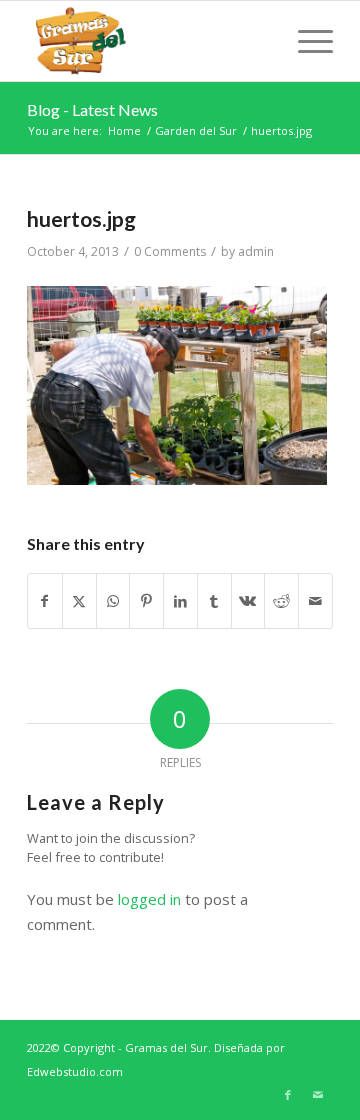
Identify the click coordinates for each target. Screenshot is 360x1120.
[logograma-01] (149, 41)
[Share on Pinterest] (146, 601)
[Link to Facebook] (288, 1095)
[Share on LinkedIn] (180, 601)
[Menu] (305, 41)
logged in (149, 899)
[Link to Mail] (318, 1095)
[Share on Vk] (248, 601)
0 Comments (170, 251)
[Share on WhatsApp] (113, 601)
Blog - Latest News (92, 109)
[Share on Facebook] (45, 601)
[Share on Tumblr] (214, 601)
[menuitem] (305, 41)
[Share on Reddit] (281, 601)
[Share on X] (79, 601)
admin (256, 251)
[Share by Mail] (315, 601)
